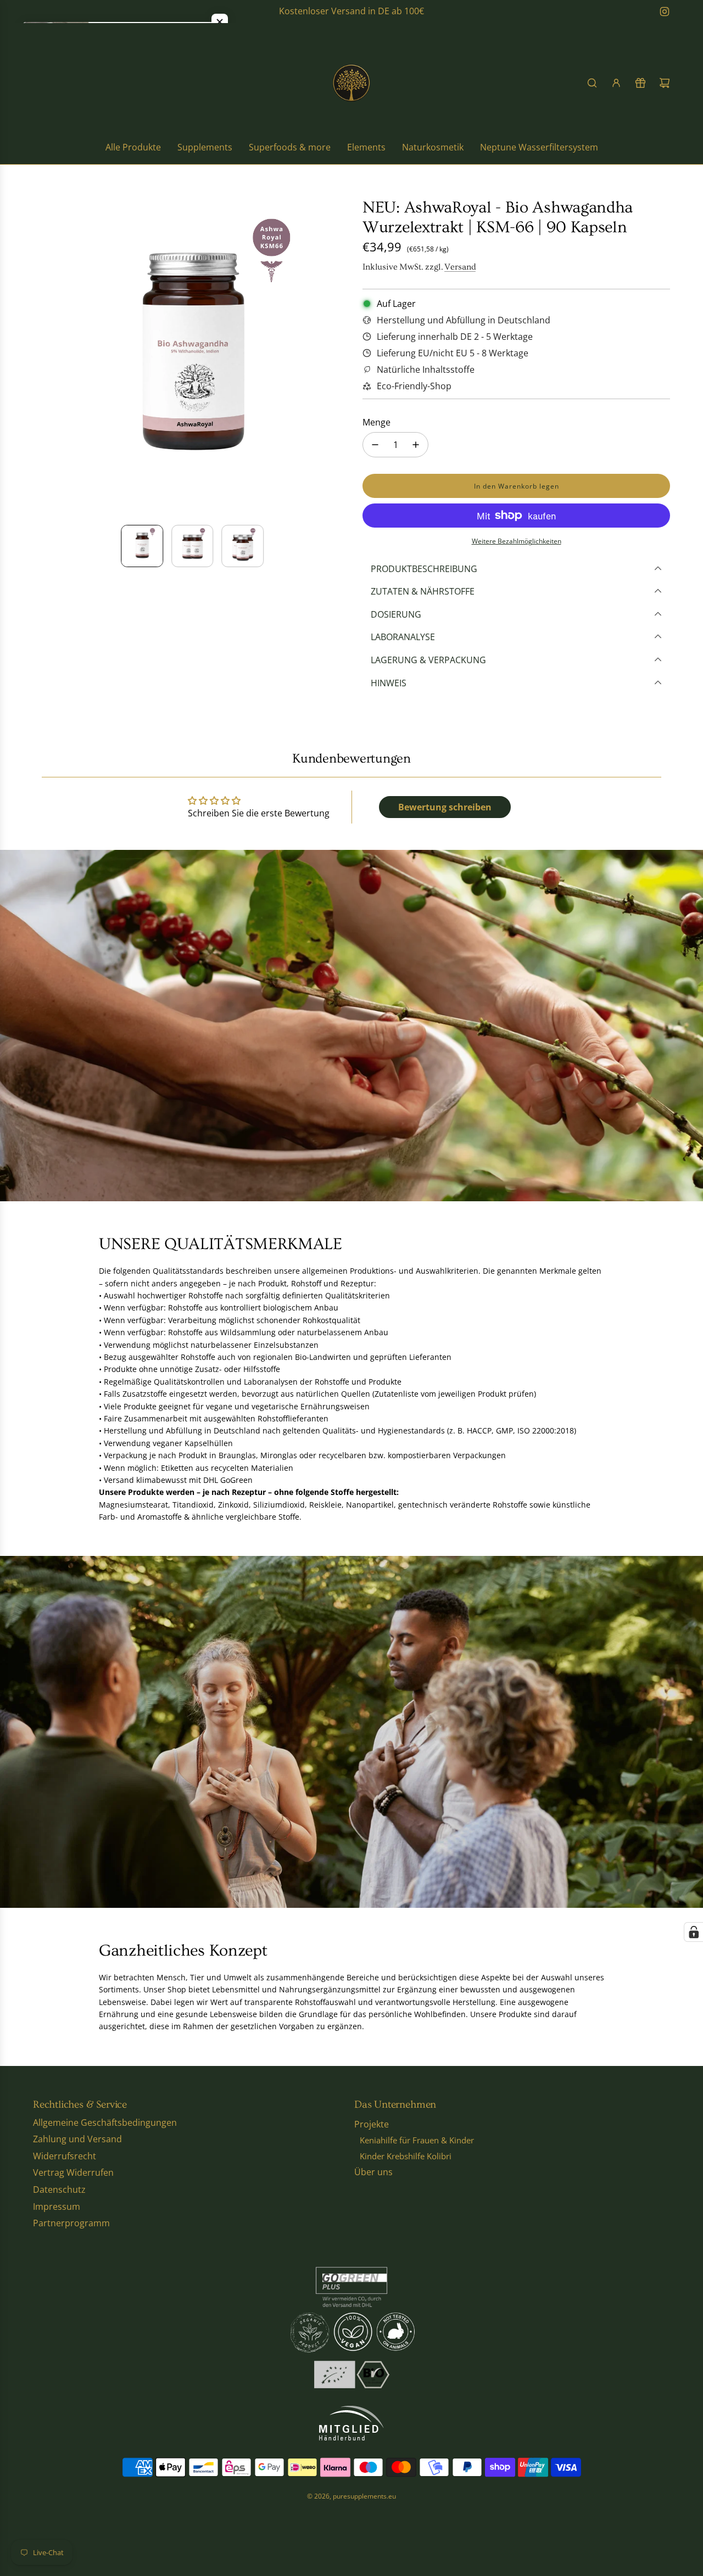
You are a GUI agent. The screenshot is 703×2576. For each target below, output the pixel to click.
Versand (460, 267)
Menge (376, 422)
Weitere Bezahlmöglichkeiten (517, 541)
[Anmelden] (616, 83)
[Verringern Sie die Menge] (375, 445)
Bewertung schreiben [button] (445, 807)
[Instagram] (665, 12)
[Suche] (592, 83)
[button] (42, 357)
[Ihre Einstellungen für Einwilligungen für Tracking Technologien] (694, 1932)
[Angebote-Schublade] (640, 83)
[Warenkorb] (665, 83)
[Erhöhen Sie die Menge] (416, 445)
